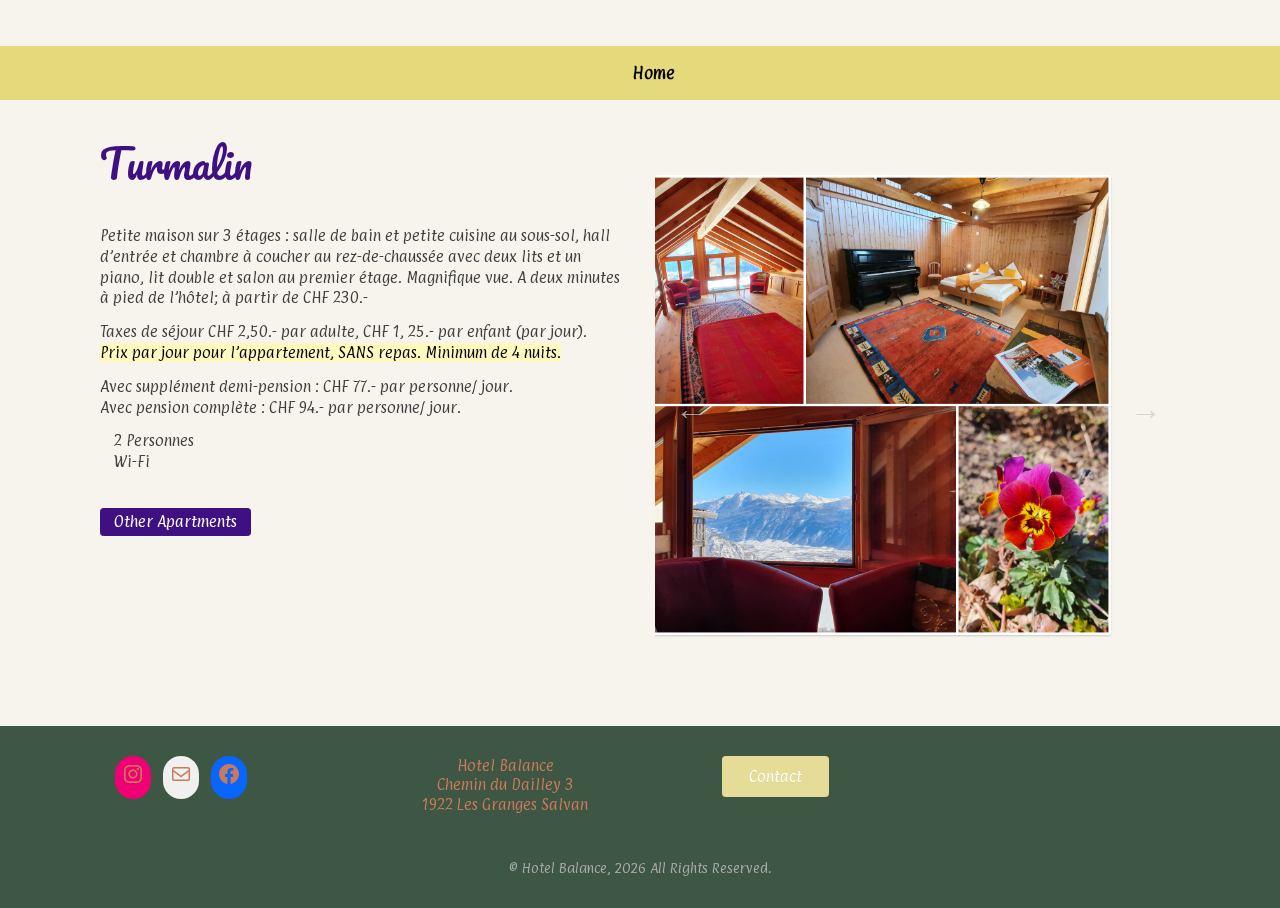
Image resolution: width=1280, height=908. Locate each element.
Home (654, 73)
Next (1140, 403)
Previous (685, 403)
